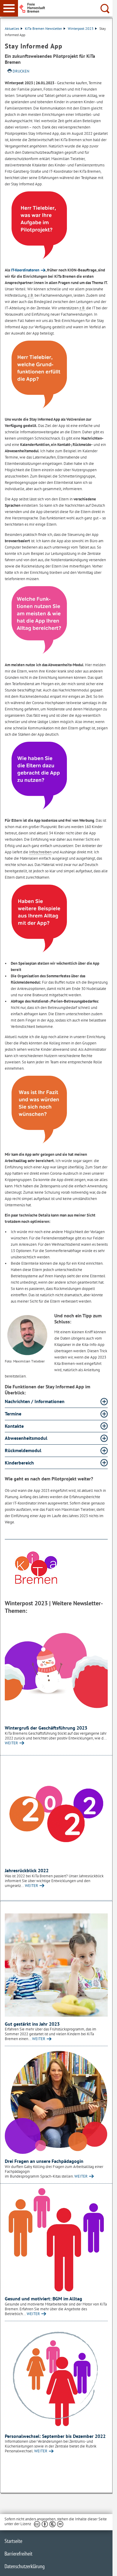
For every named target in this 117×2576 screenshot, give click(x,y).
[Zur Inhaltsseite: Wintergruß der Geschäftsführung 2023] (56, 1669)
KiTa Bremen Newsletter (43, 28)
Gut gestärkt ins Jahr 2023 (32, 2024)
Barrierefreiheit (18, 2554)
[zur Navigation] (9, 8)
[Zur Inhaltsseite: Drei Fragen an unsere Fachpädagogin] (56, 2102)
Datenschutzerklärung (25, 2566)
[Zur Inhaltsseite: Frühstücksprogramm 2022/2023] (56, 1965)
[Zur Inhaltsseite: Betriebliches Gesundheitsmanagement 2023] (56, 2240)
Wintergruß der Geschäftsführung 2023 (46, 1728)
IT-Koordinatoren (25, 270)
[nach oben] (103, 2567)
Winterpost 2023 (81, 28)
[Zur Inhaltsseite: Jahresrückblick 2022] (56, 1812)
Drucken (21, 71)
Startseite (13, 2541)
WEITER (11, 1743)
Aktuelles (12, 28)
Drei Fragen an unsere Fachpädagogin (44, 2161)
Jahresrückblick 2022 (27, 1870)
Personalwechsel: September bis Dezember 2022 (55, 2436)
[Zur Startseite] (67, 8)
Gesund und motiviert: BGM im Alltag (43, 2299)
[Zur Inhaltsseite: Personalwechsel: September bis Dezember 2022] (56, 2377)
